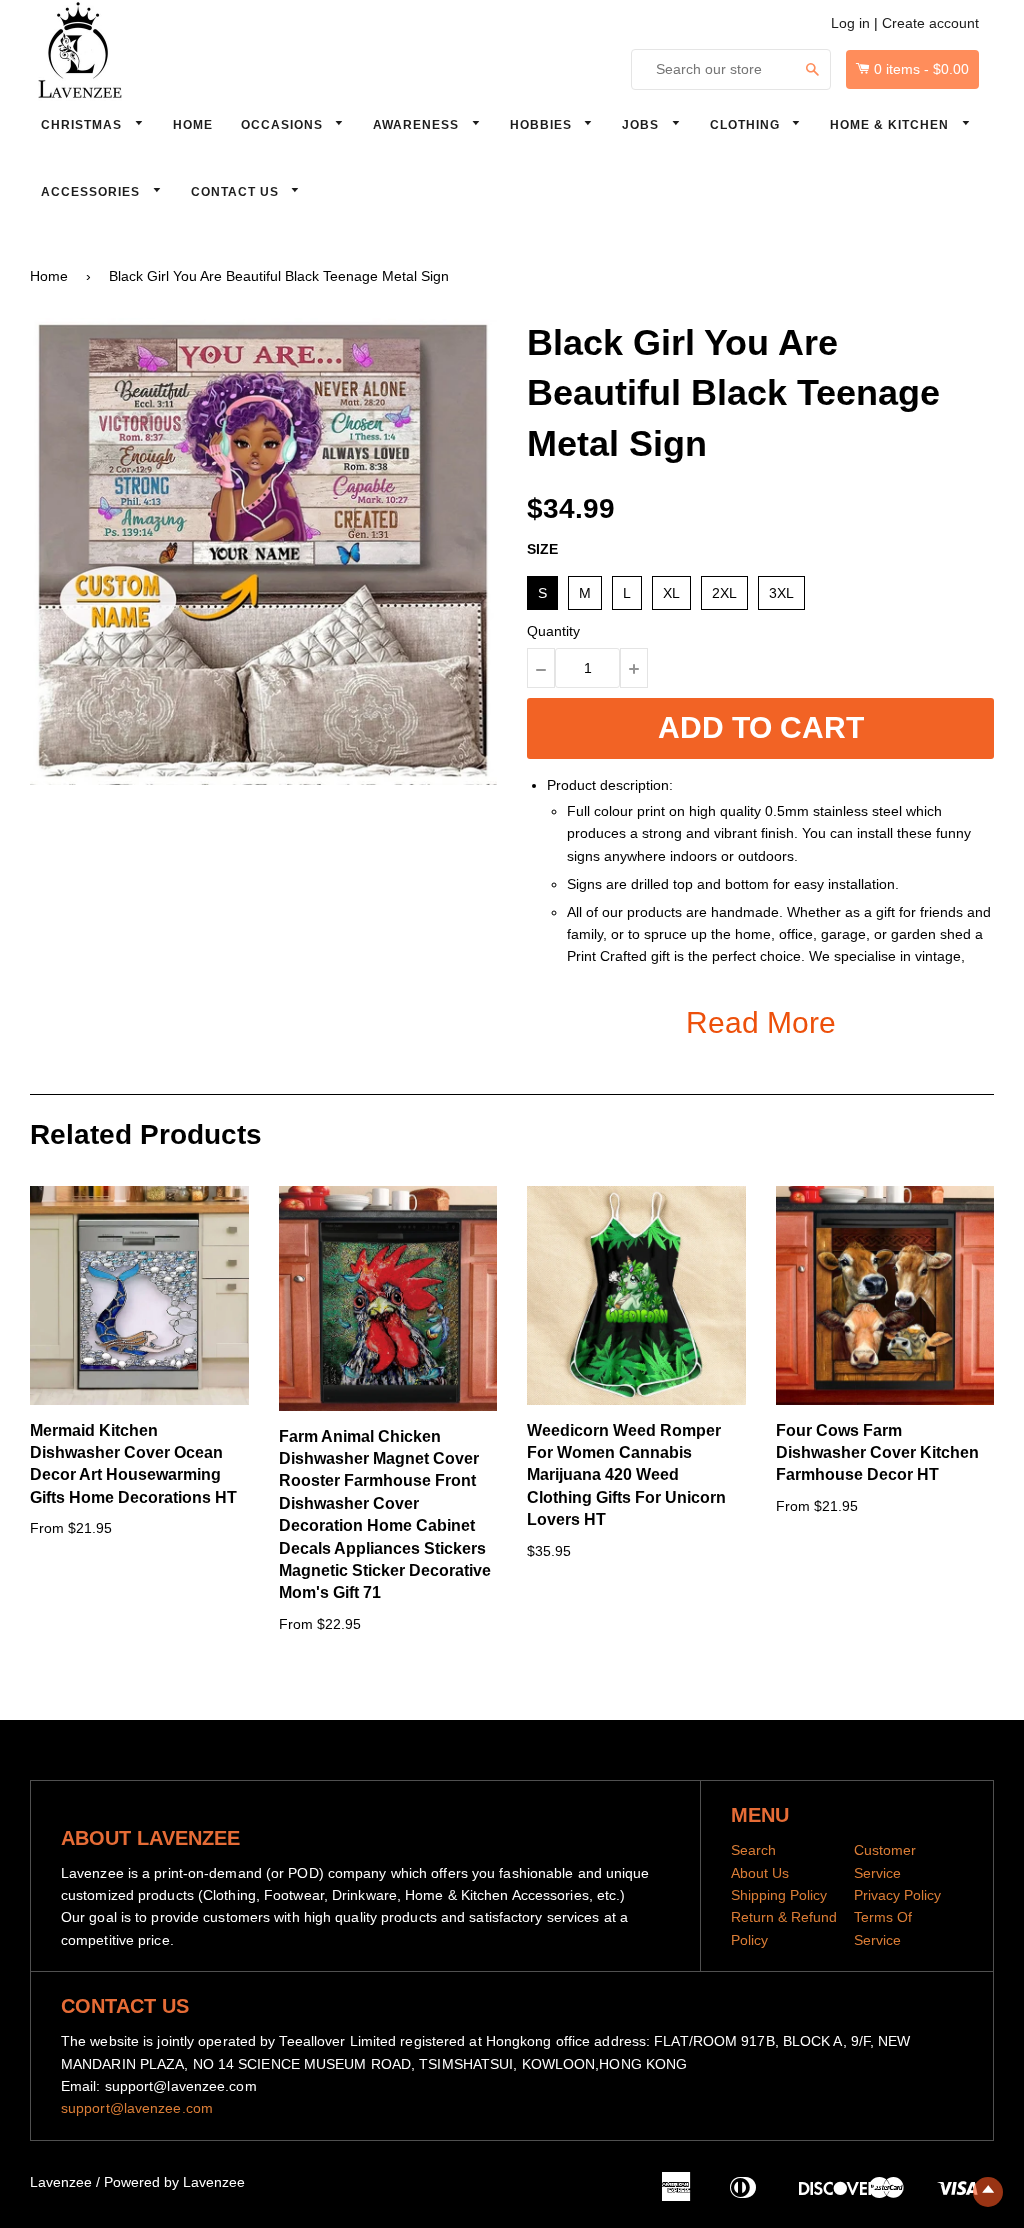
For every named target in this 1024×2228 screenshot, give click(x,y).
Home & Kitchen (891, 125)
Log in (850, 23)
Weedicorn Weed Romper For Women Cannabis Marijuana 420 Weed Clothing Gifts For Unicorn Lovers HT (626, 1475)
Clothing (747, 125)
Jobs (642, 125)
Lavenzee (61, 2182)
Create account (930, 23)
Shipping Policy (779, 1895)
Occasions (284, 125)
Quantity (553, 631)
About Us (760, 1873)
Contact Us (237, 192)
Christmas (83, 125)
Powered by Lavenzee (174, 2182)
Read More (761, 1022)
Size (542, 549)
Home (193, 125)
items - (921, 69)
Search (753, 1850)
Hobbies (543, 125)
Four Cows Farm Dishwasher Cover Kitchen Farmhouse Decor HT (877, 1453)
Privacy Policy (897, 1895)
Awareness (418, 125)
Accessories (92, 192)
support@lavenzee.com (137, 2108)
